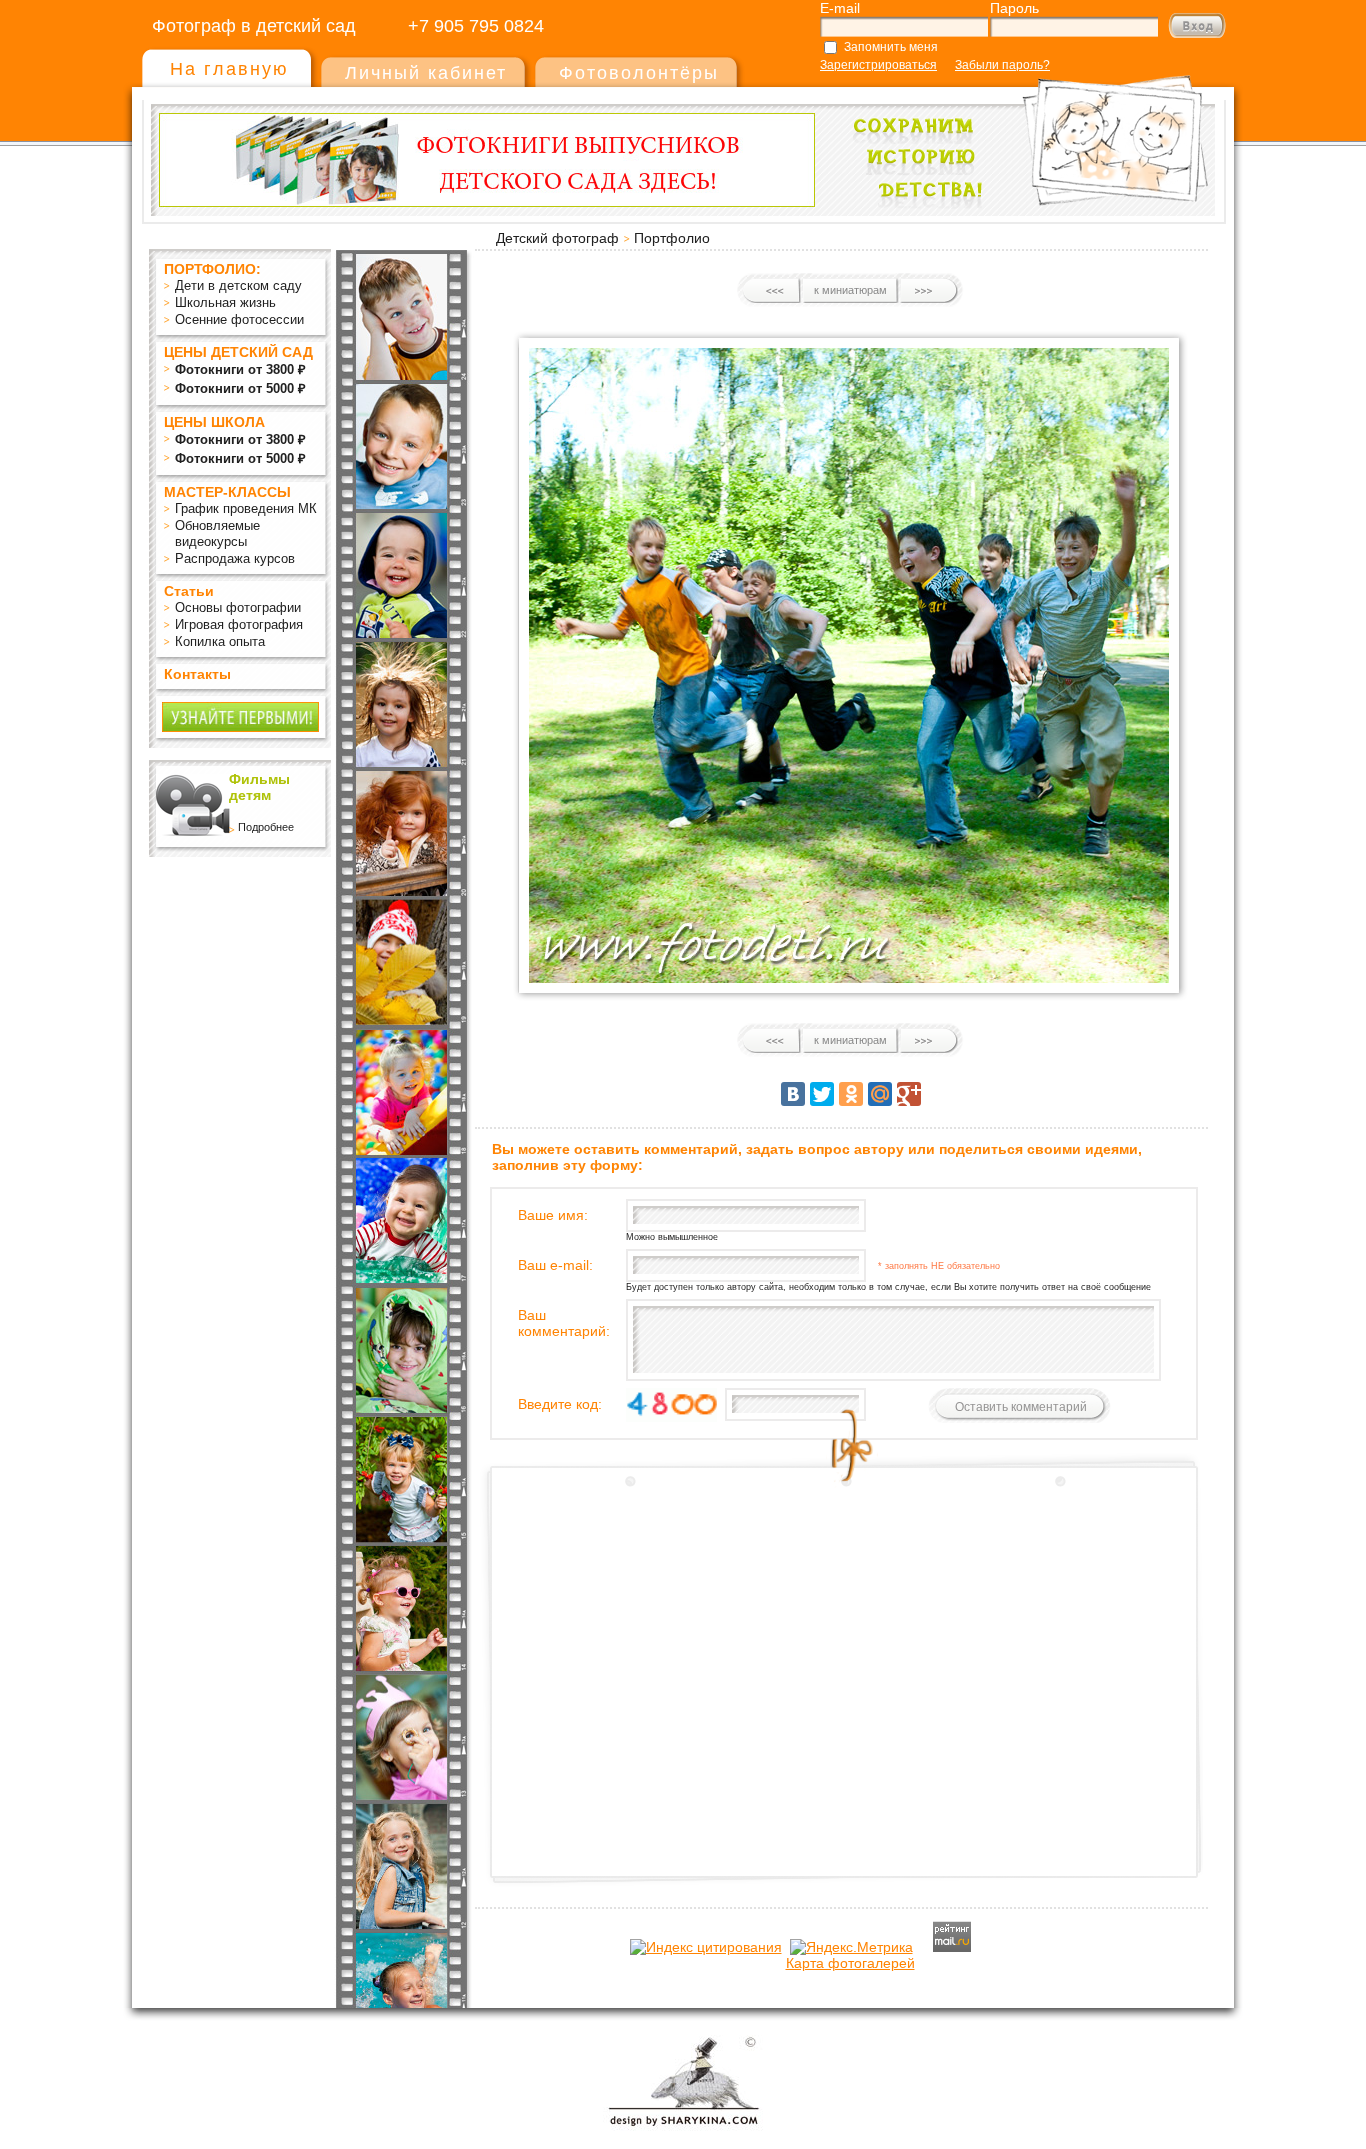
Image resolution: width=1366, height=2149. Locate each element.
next (928, 291)
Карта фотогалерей (850, 1963)
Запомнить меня (891, 47)
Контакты (197, 674)
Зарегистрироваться (878, 65)
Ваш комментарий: (564, 1323)
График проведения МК (246, 508)
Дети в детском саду (238, 285)
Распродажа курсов (235, 558)
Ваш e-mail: (555, 1265)
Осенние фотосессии (239, 319)
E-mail (840, 8)
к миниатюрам (850, 290)
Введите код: (560, 1404)
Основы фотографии (238, 607)
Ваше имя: (553, 1215)
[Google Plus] (909, 1094)
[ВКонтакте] (793, 1094)
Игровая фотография (239, 624)
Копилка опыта (220, 641)
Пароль (1014, 8)
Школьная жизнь (225, 302)
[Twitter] (822, 1094)
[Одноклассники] (851, 1094)
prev (772, 291)
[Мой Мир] (880, 1094)
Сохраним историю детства (1024, 131)
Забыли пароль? (1002, 65)
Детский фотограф (557, 238)
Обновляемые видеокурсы (217, 533)
